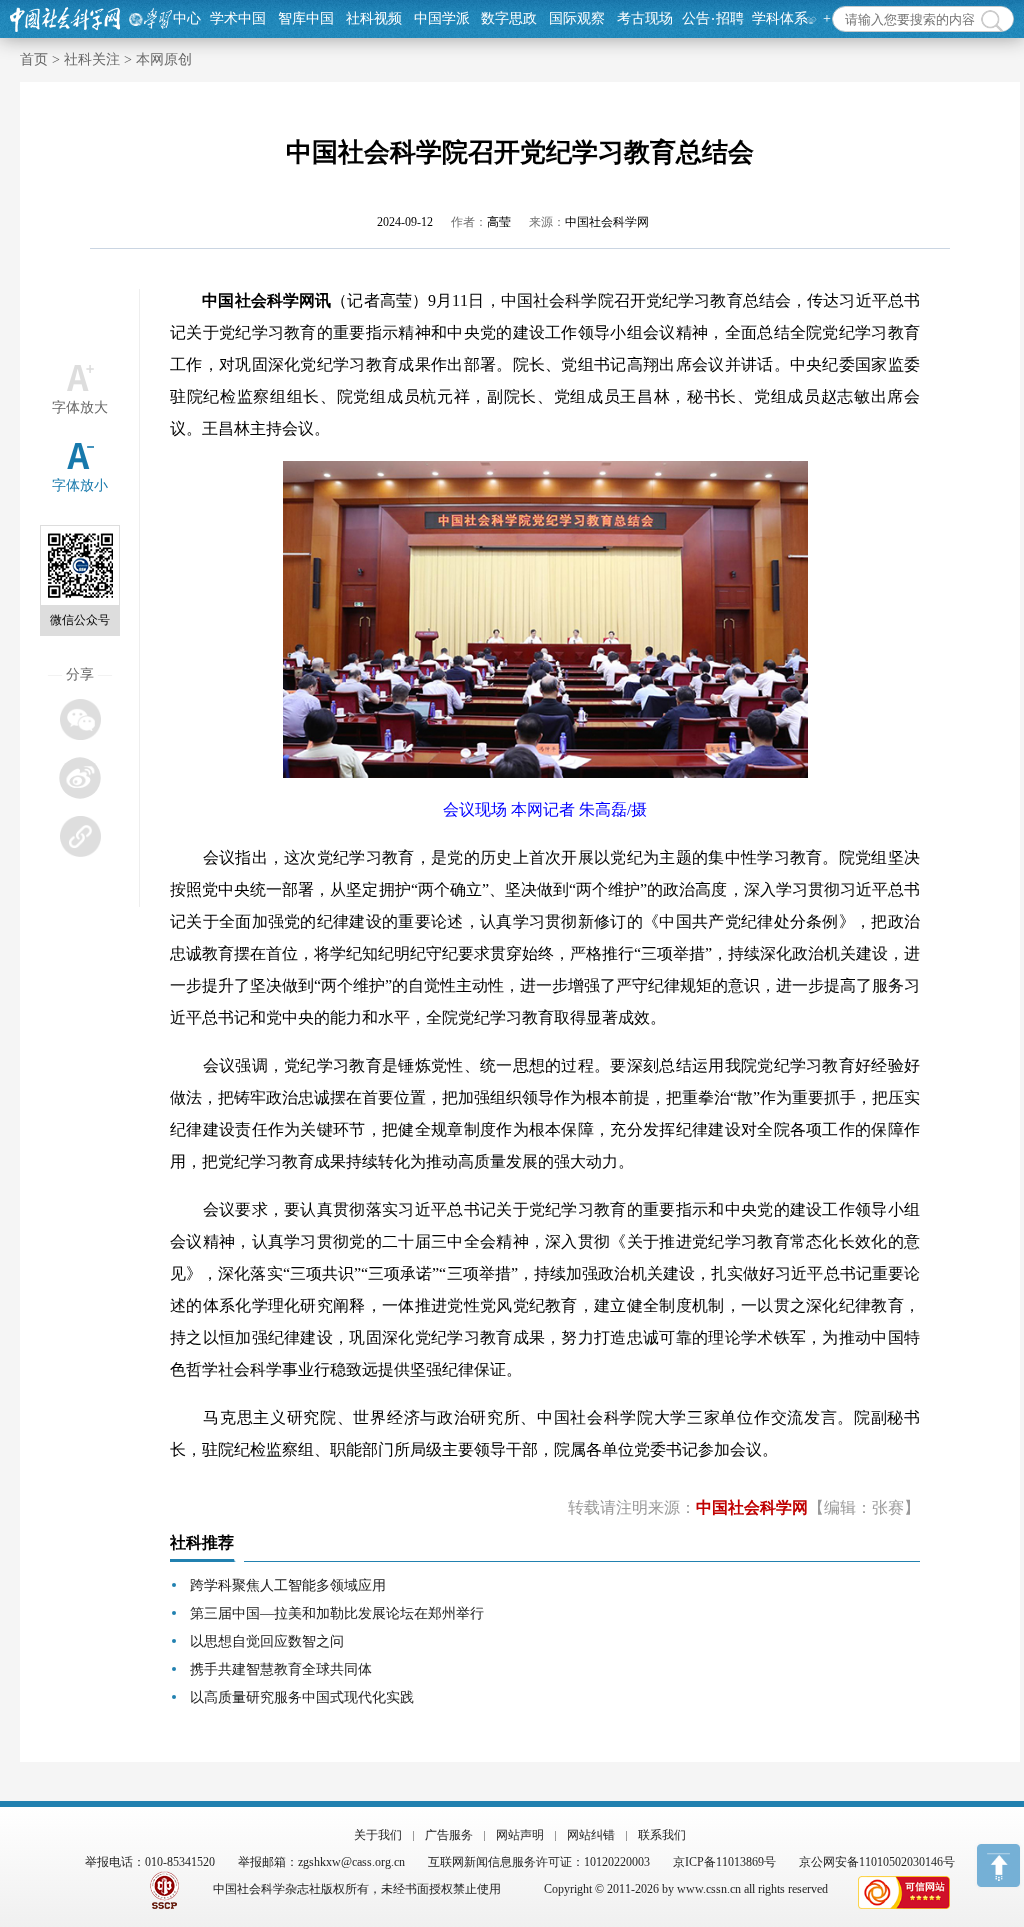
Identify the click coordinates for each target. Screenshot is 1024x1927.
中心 (187, 18)
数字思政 (509, 18)
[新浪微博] (79, 777)
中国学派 (442, 18)
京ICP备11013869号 (724, 1862)
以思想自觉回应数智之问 (267, 1641)
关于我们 (378, 1835)
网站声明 (520, 1835)
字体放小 (80, 485)
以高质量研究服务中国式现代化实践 (302, 1697)
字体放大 (80, 407)
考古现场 (645, 18)
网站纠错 (591, 1835)
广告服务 (449, 1835)
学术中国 (238, 18)
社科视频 (374, 18)
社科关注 (92, 59)
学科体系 (780, 18)
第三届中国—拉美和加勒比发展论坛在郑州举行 (337, 1613)
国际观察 (577, 18)
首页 (34, 59)
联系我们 (662, 1835)
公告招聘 (713, 18)
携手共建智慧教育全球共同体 (281, 1669)
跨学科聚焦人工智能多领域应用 (288, 1585)
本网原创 (164, 59)
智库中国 (306, 18)
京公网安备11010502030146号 (877, 1862)
